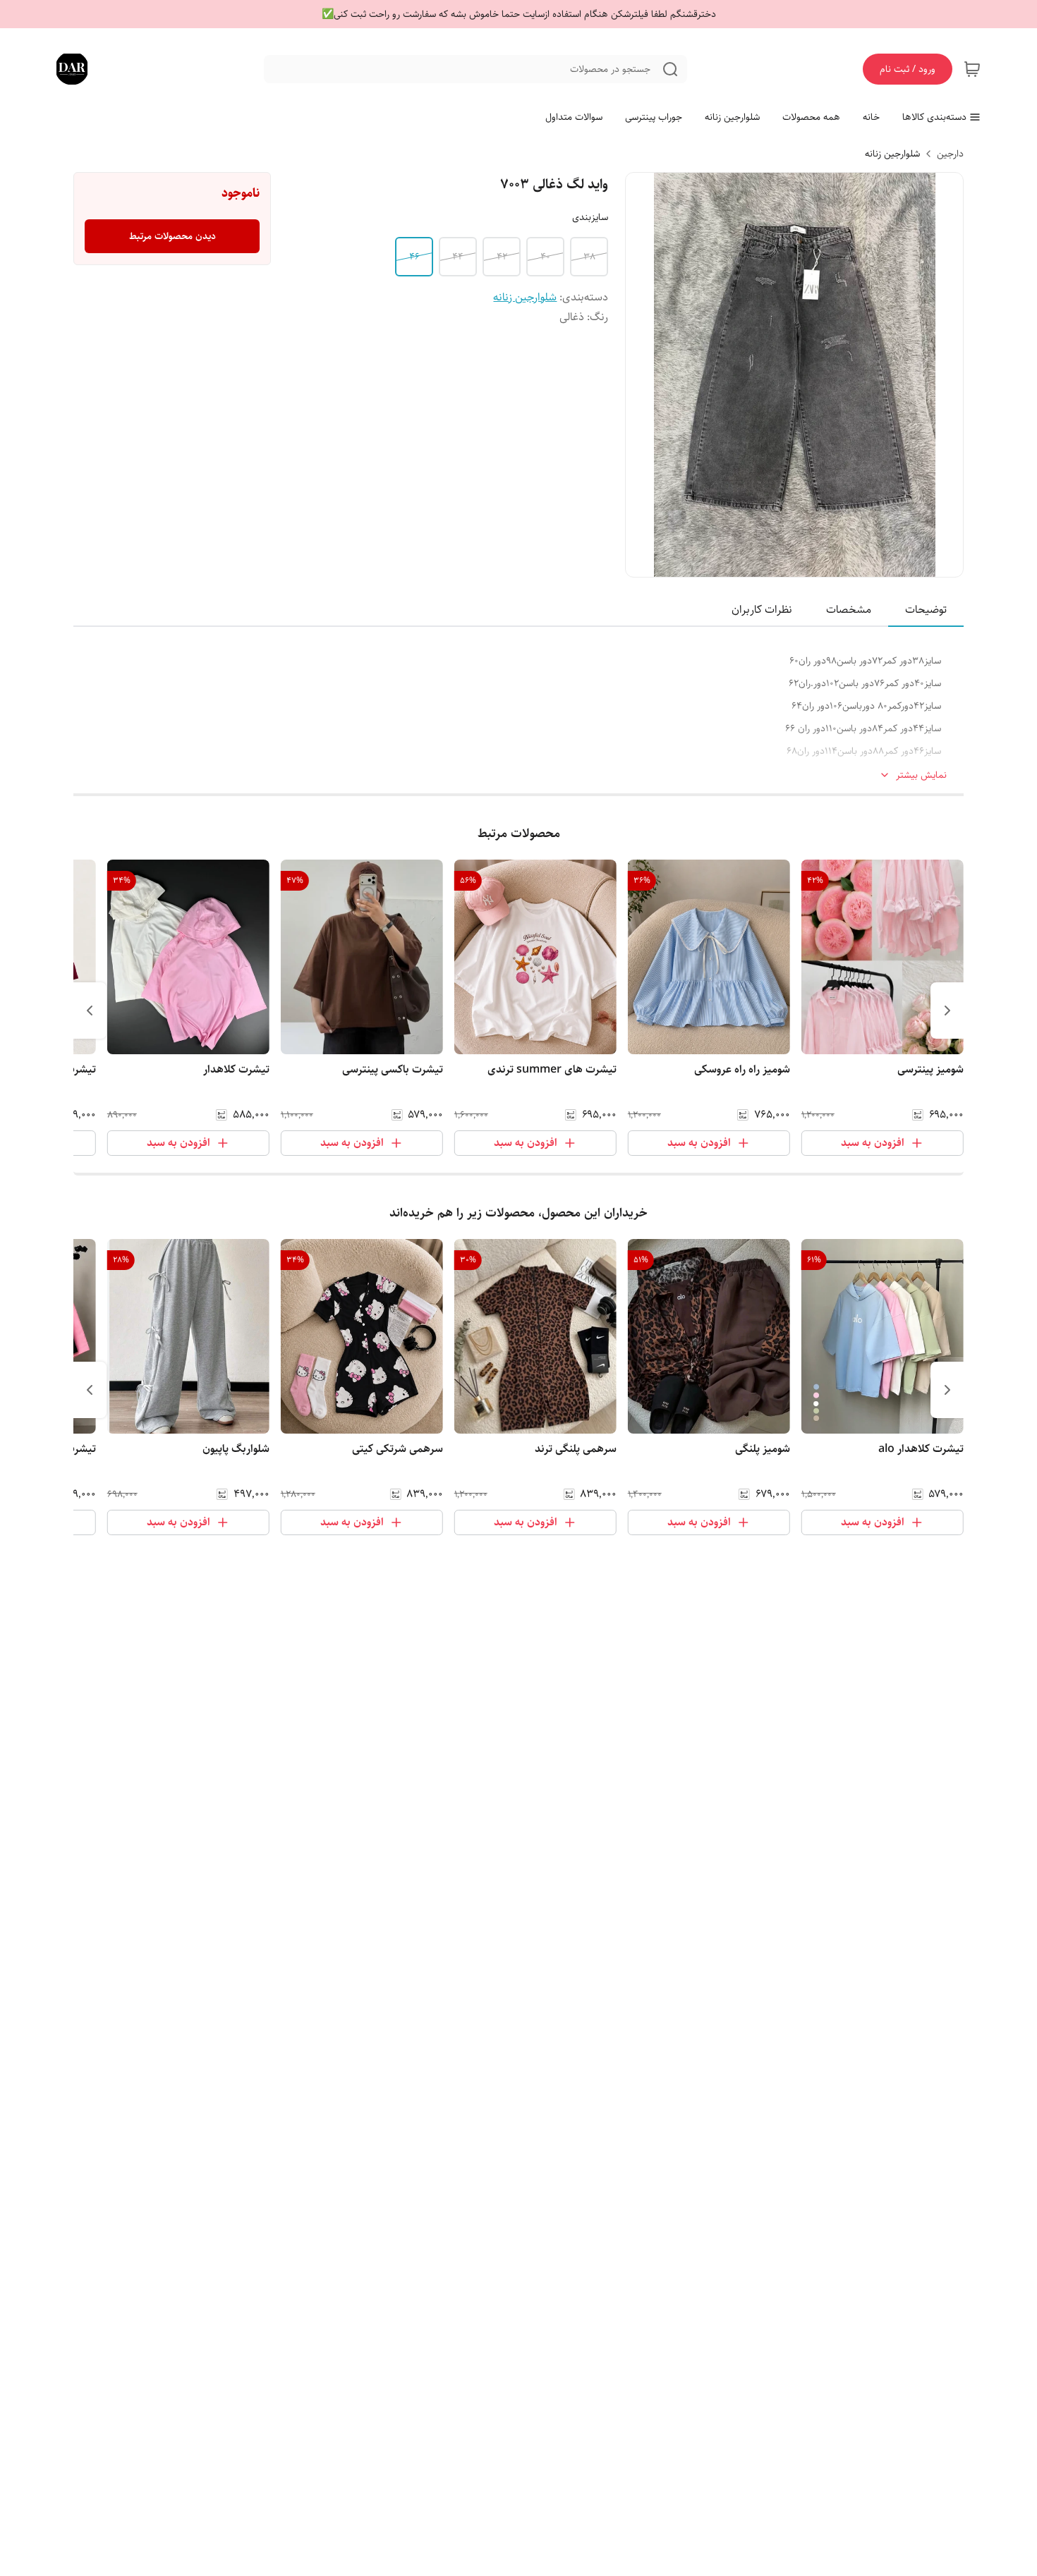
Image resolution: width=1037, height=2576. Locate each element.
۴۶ (414, 257)
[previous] (947, 1011)
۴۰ (545, 257)
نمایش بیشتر (921, 775)
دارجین (950, 154)
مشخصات (849, 610)
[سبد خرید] (972, 69)
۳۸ (589, 257)
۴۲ (502, 257)
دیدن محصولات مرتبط (172, 236)
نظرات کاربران (762, 610)
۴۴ (458, 257)
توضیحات (926, 610)
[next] (90, 1011)
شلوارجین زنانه (892, 154)
